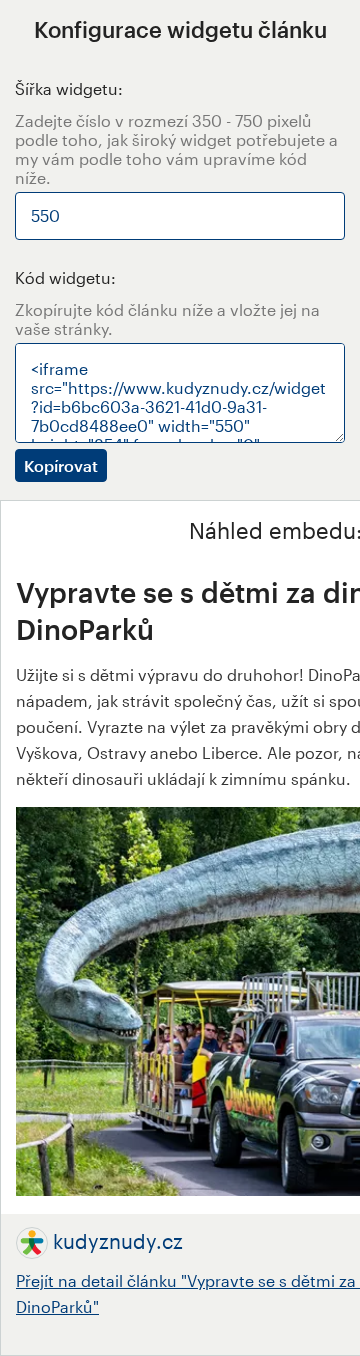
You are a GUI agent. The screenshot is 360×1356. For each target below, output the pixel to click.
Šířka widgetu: (69, 88)
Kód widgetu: (65, 277)
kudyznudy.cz (118, 1241)
